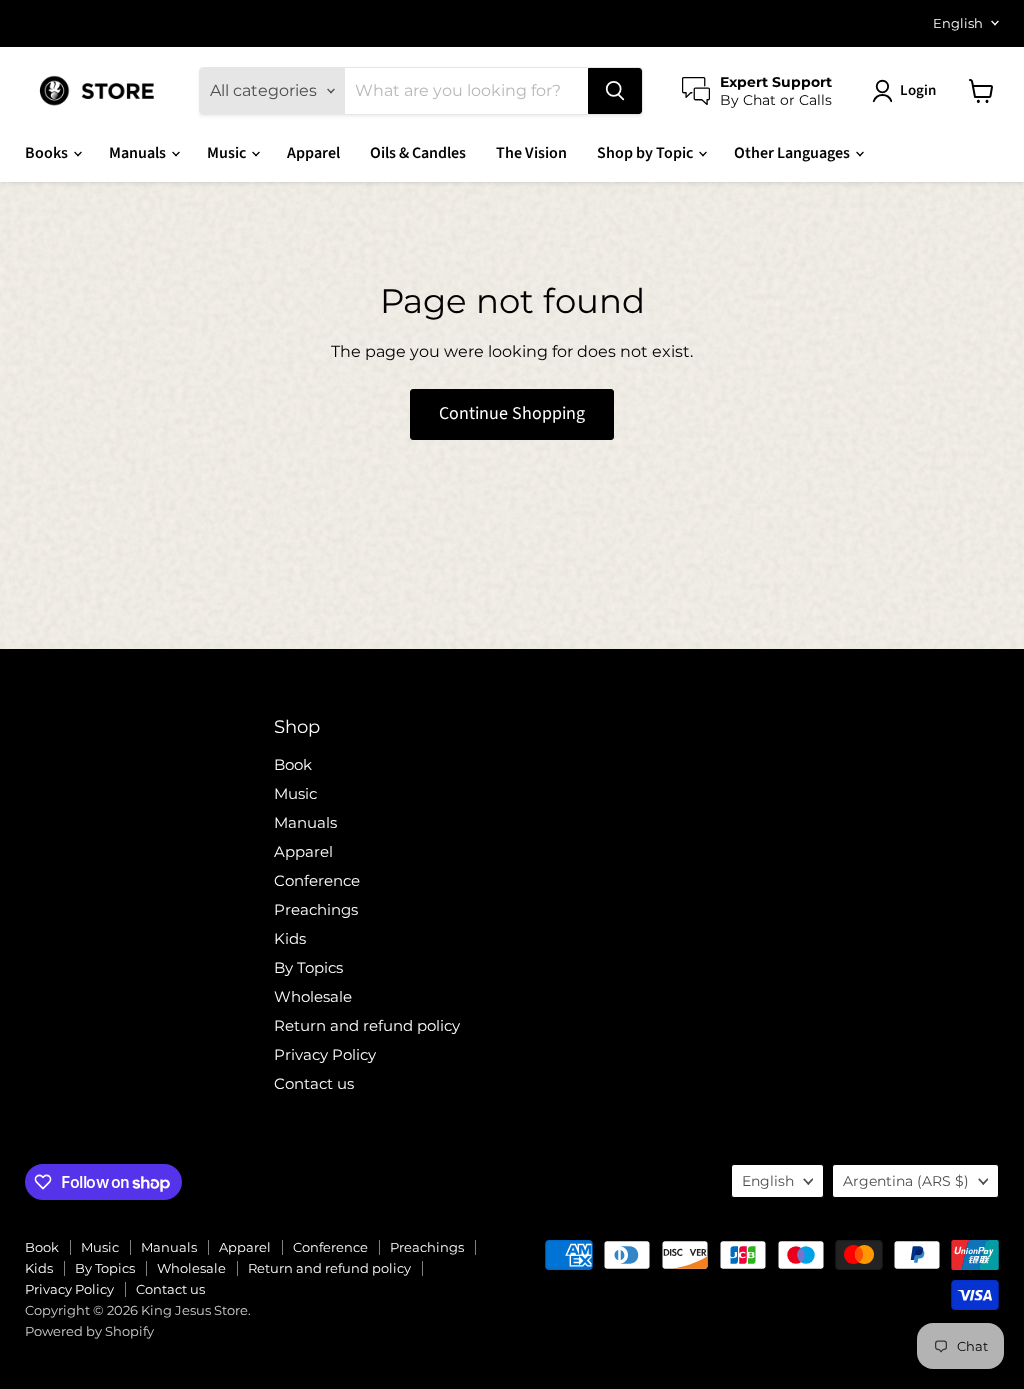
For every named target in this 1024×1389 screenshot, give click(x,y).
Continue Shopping (512, 413)
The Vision (531, 153)
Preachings (316, 909)
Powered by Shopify (89, 1331)
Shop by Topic (646, 153)
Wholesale (313, 996)
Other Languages (793, 153)
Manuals (139, 153)
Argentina (906, 1181)
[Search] (615, 91)
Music (228, 153)
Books (48, 153)
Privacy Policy (325, 1054)
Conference (317, 880)
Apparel (313, 153)
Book (293, 764)
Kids (290, 938)
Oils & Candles (418, 153)
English (958, 23)
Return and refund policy (367, 1025)
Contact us (314, 1083)
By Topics (308, 967)
